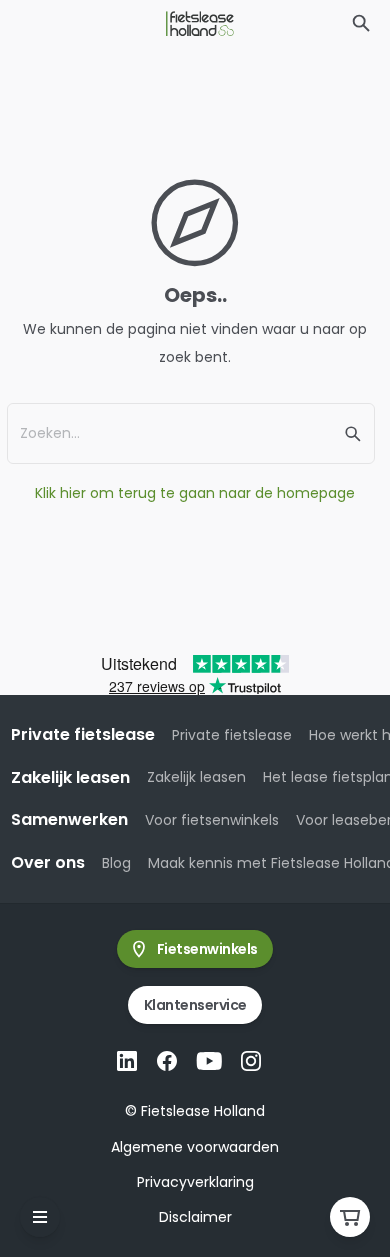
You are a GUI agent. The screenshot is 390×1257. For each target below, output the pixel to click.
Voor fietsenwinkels (212, 820)
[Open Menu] (40, 1217)
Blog (116, 863)
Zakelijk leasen (196, 777)
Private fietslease (232, 735)
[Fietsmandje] (350, 1217)
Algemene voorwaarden (195, 1147)
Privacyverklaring (195, 1182)
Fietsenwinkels (207, 949)
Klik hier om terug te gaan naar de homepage (195, 493)
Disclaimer (195, 1217)
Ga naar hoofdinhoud (96, 34)
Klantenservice (195, 1005)
